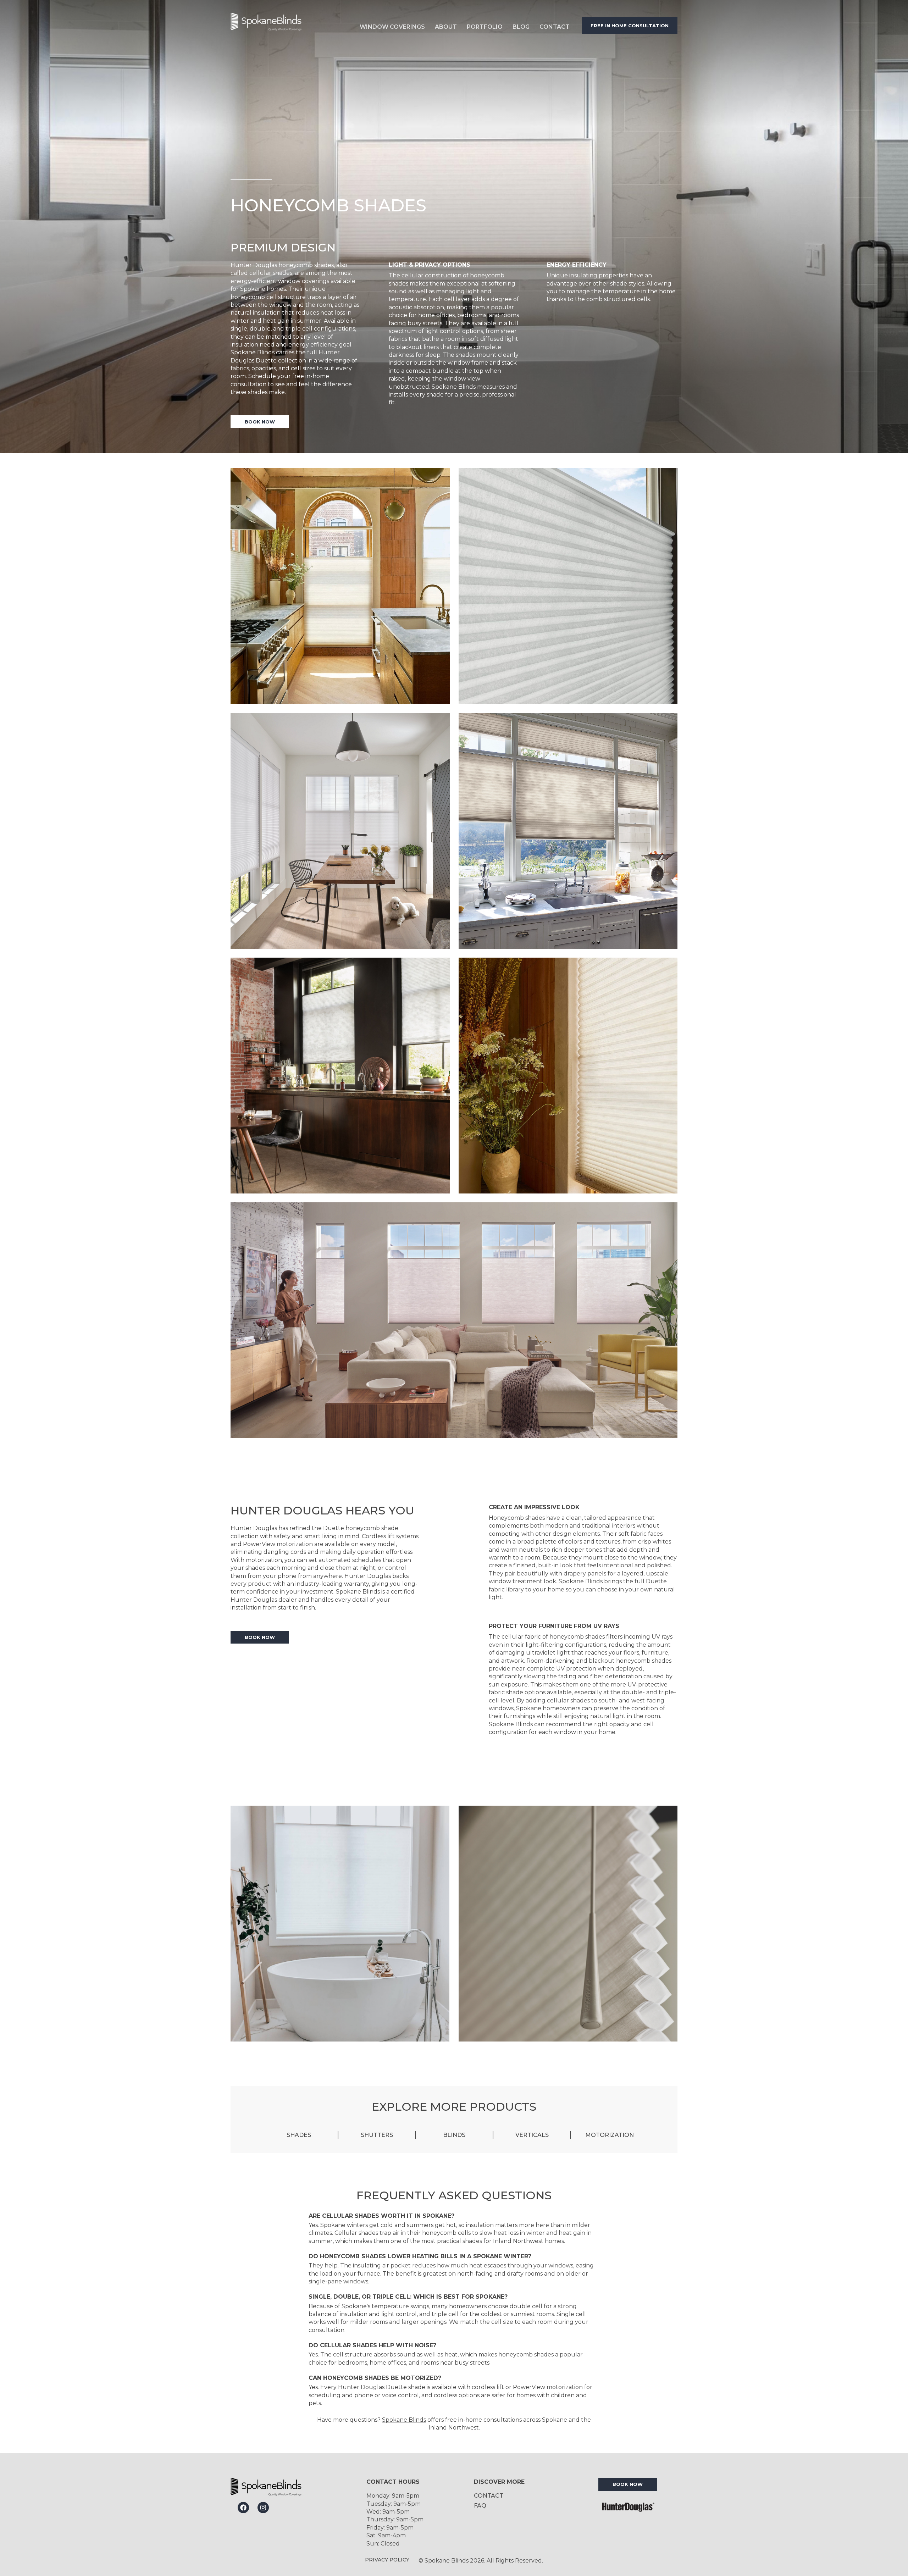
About (446, 27)
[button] (392, 25)
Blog (521, 27)
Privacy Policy (387, 2560)
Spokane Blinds (404, 2420)
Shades (299, 2135)
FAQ (480, 2506)
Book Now (260, 422)
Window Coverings (392, 27)
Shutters (377, 2135)
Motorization (610, 2135)
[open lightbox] (340, 586)
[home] (286, 25)
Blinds (454, 2135)
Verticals (532, 2135)
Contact (555, 27)
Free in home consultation (630, 26)
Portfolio (485, 27)
